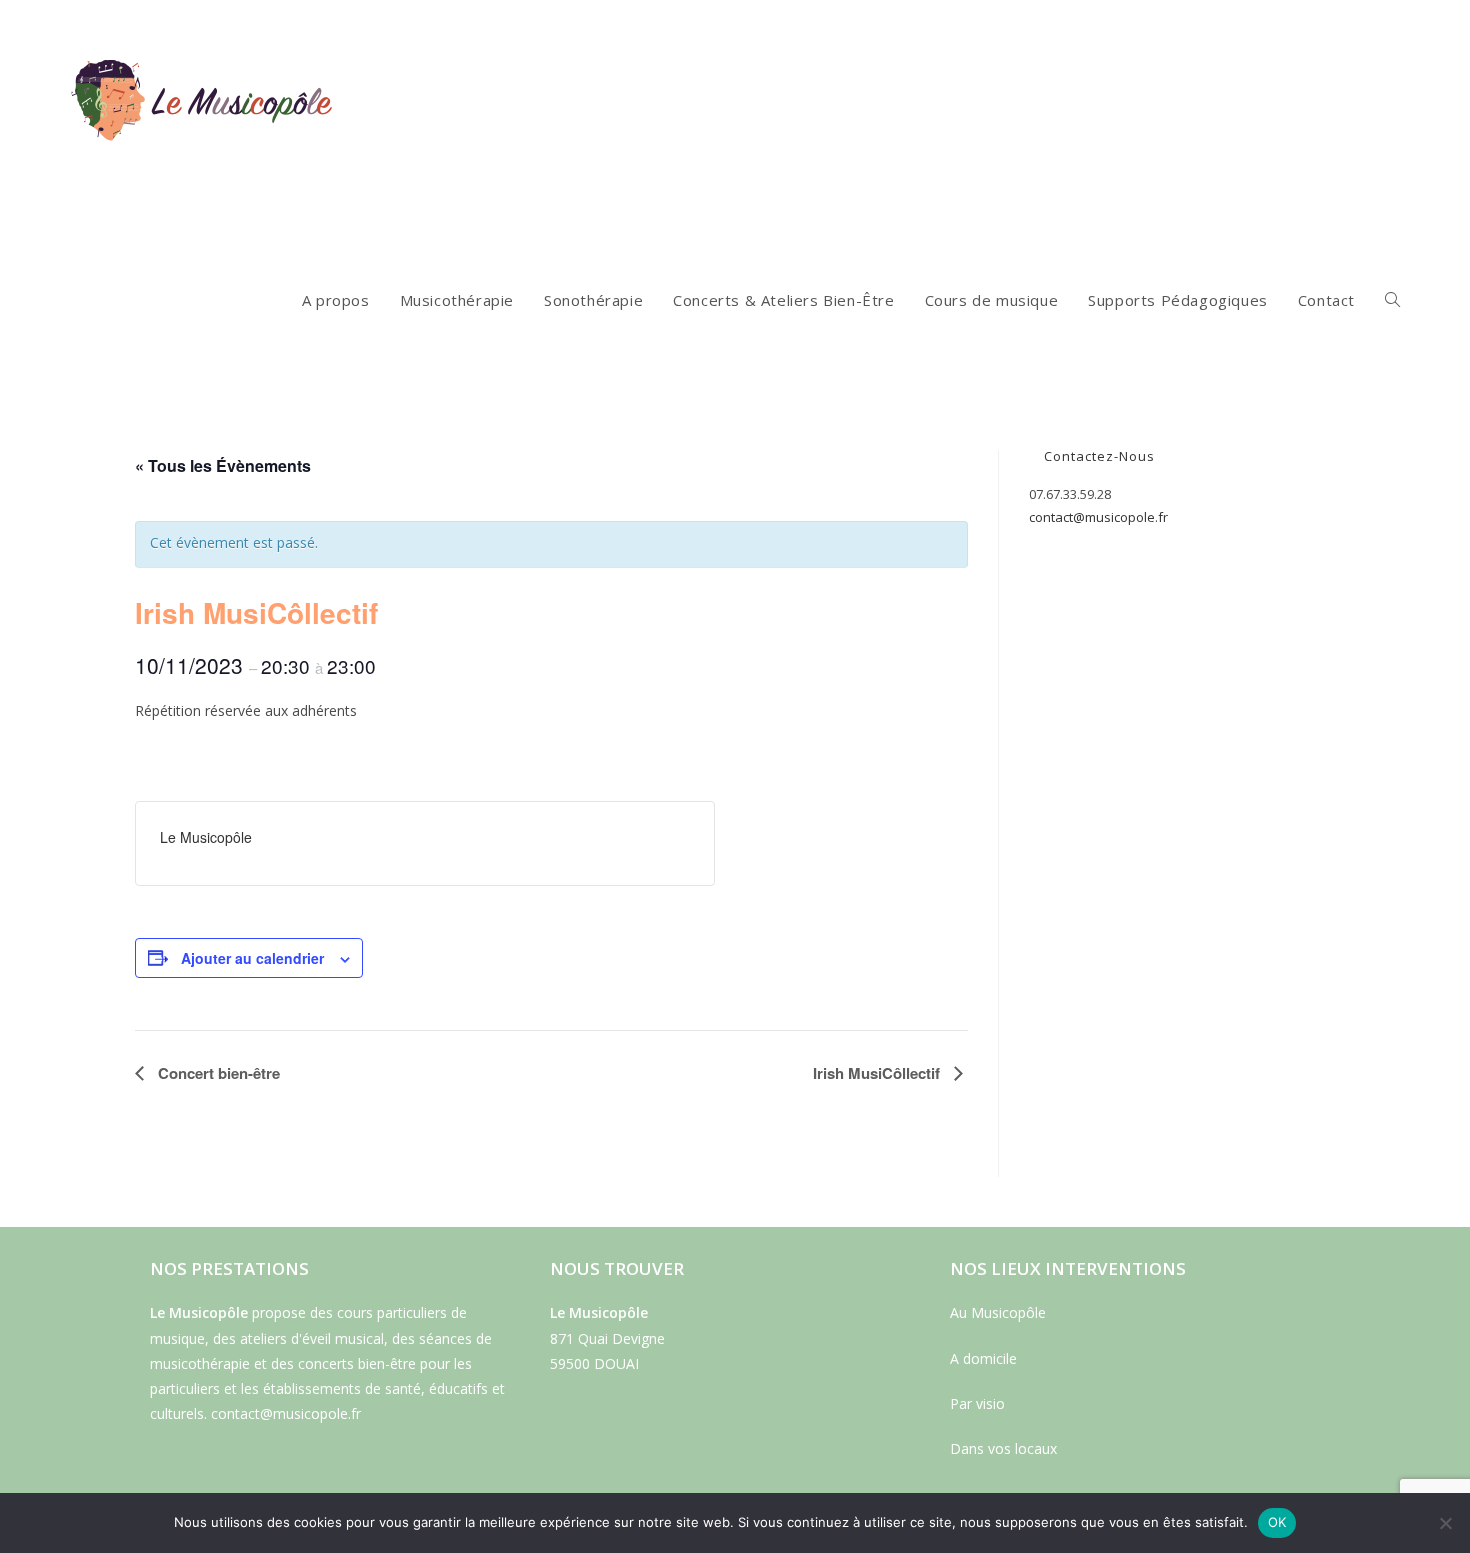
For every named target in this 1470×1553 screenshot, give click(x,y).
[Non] (1445, 1523)
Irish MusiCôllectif (878, 1073)
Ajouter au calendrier (252, 958)
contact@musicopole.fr (1098, 517)
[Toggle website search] (1392, 300)
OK (1277, 1522)
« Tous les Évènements (223, 465)
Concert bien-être (217, 1073)
